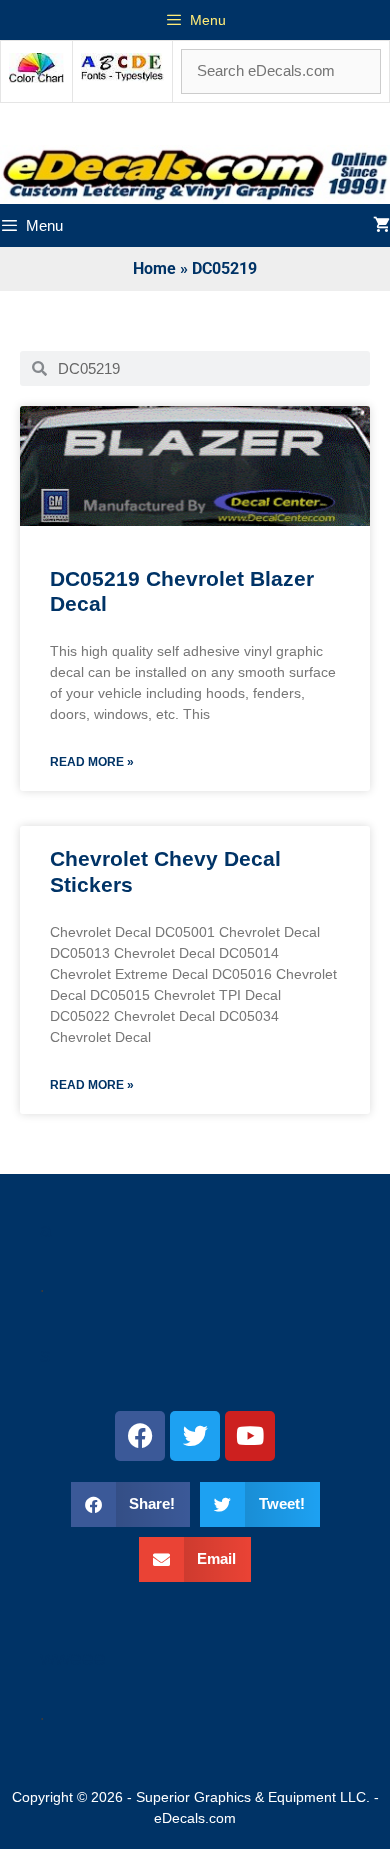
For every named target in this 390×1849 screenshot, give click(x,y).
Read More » (92, 762)
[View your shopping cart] (381, 225)
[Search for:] (281, 70)
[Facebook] (140, 1436)
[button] (131, 1504)
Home (154, 268)
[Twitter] (195, 1436)
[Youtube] (250, 1436)
